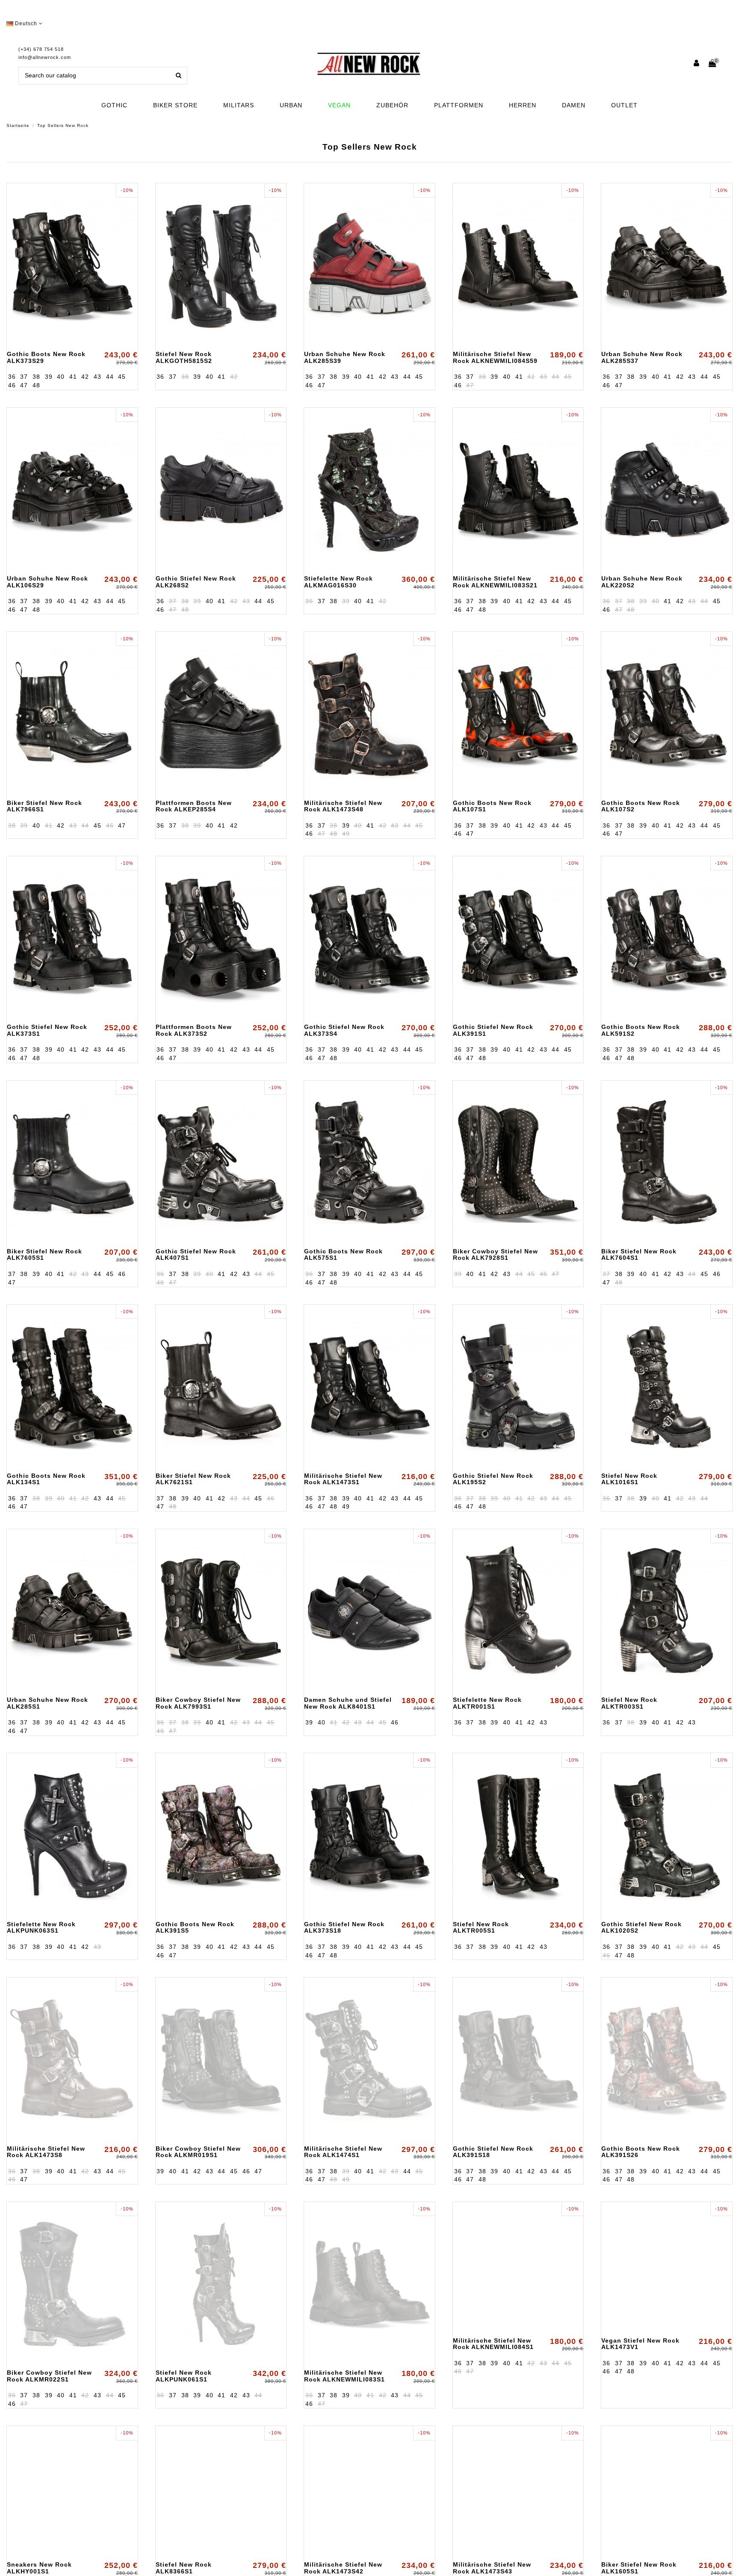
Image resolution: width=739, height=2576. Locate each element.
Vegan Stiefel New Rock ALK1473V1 (640, 2376)
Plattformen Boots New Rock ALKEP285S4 (194, 806)
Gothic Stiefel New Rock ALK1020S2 (641, 1927)
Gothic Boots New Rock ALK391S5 (195, 1927)
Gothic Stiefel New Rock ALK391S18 (493, 2152)
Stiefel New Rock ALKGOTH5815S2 (184, 357)
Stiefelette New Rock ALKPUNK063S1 (41, 1927)
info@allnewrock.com (45, 57)
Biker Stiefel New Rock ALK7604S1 (639, 1254)
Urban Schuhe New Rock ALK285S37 (642, 357)
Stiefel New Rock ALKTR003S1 (629, 1703)
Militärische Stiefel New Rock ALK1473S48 (343, 806)
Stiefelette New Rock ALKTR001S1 (487, 1703)
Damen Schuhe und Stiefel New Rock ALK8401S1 (348, 1703)
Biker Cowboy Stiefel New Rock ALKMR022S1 (49, 2376)
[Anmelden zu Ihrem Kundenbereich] (697, 64)
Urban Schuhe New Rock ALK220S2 (642, 582)
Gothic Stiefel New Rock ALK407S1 (196, 1254)
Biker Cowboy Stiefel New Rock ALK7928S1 (495, 1254)
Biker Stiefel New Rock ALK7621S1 (193, 1479)
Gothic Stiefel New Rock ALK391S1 (493, 1030)
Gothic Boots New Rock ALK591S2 (641, 1030)
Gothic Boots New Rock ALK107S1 (492, 806)
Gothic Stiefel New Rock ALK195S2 (493, 1479)
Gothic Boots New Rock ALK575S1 (343, 1254)
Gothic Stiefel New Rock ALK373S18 (344, 1927)
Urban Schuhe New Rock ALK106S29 (47, 582)
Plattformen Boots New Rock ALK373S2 (194, 1030)
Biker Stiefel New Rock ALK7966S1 (44, 806)
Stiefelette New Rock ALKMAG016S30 (338, 582)
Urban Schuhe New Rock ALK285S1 (47, 1703)
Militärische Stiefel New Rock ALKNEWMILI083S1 (344, 2376)
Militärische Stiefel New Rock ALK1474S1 (343, 2152)
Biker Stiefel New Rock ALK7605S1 (44, 1254)
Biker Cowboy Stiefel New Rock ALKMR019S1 (198, 2152)
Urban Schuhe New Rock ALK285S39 (345, 357)
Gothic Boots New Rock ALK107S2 (641, 806)
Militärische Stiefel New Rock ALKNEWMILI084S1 (493, 2376)
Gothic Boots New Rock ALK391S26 (641, 2152)
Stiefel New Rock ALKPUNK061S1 (184, 2376)
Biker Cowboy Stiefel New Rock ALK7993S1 (198, 1703)
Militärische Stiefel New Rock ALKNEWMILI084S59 (495, 357)
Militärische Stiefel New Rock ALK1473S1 (343, 1479)
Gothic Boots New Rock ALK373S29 (46, 357)
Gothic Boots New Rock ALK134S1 (46, 1479)
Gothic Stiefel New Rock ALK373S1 (47, 1030)
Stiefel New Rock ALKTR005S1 (481, 1927)
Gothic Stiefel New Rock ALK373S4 (344, 1030)
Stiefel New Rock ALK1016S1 (629, 1479)
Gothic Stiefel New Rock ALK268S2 (196, 582)
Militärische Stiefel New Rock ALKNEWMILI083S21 (495, 582)
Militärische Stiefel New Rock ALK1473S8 (46, 2152)
